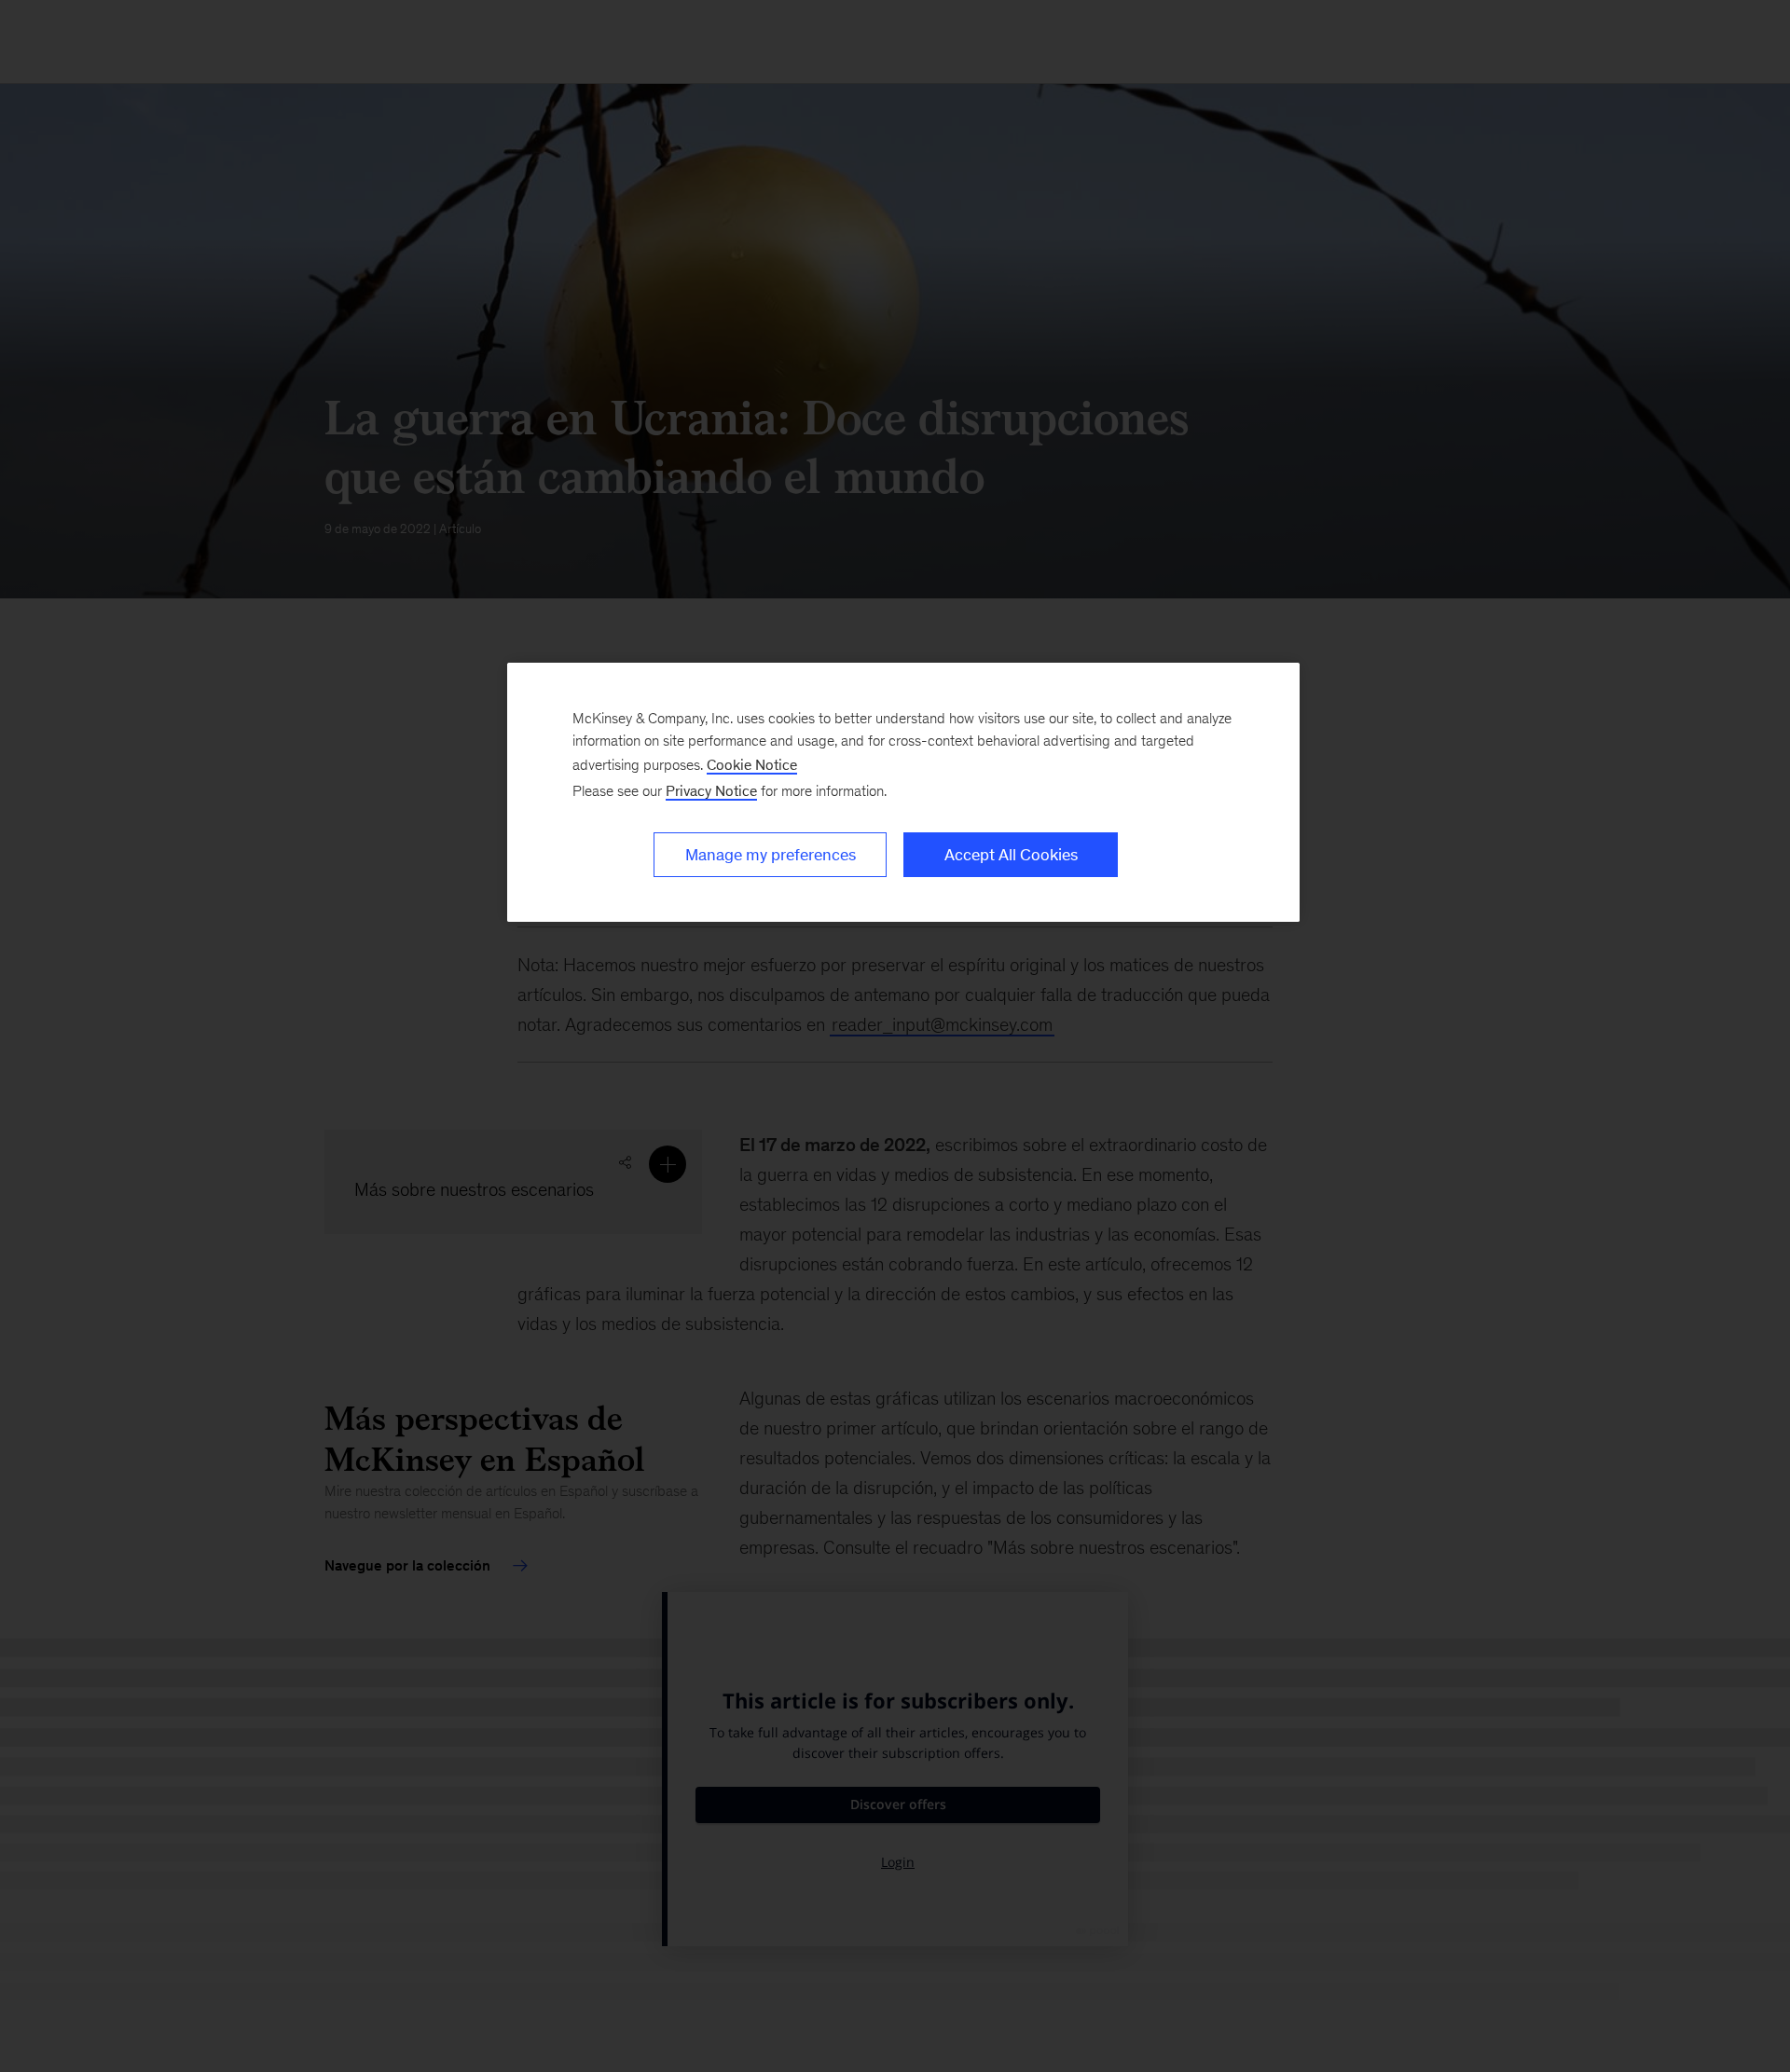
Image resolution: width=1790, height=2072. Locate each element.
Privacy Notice (711, 791)
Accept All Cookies (1011, 855)
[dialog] (903, 792)
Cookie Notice (752, 765)
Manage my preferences (771, 855)
